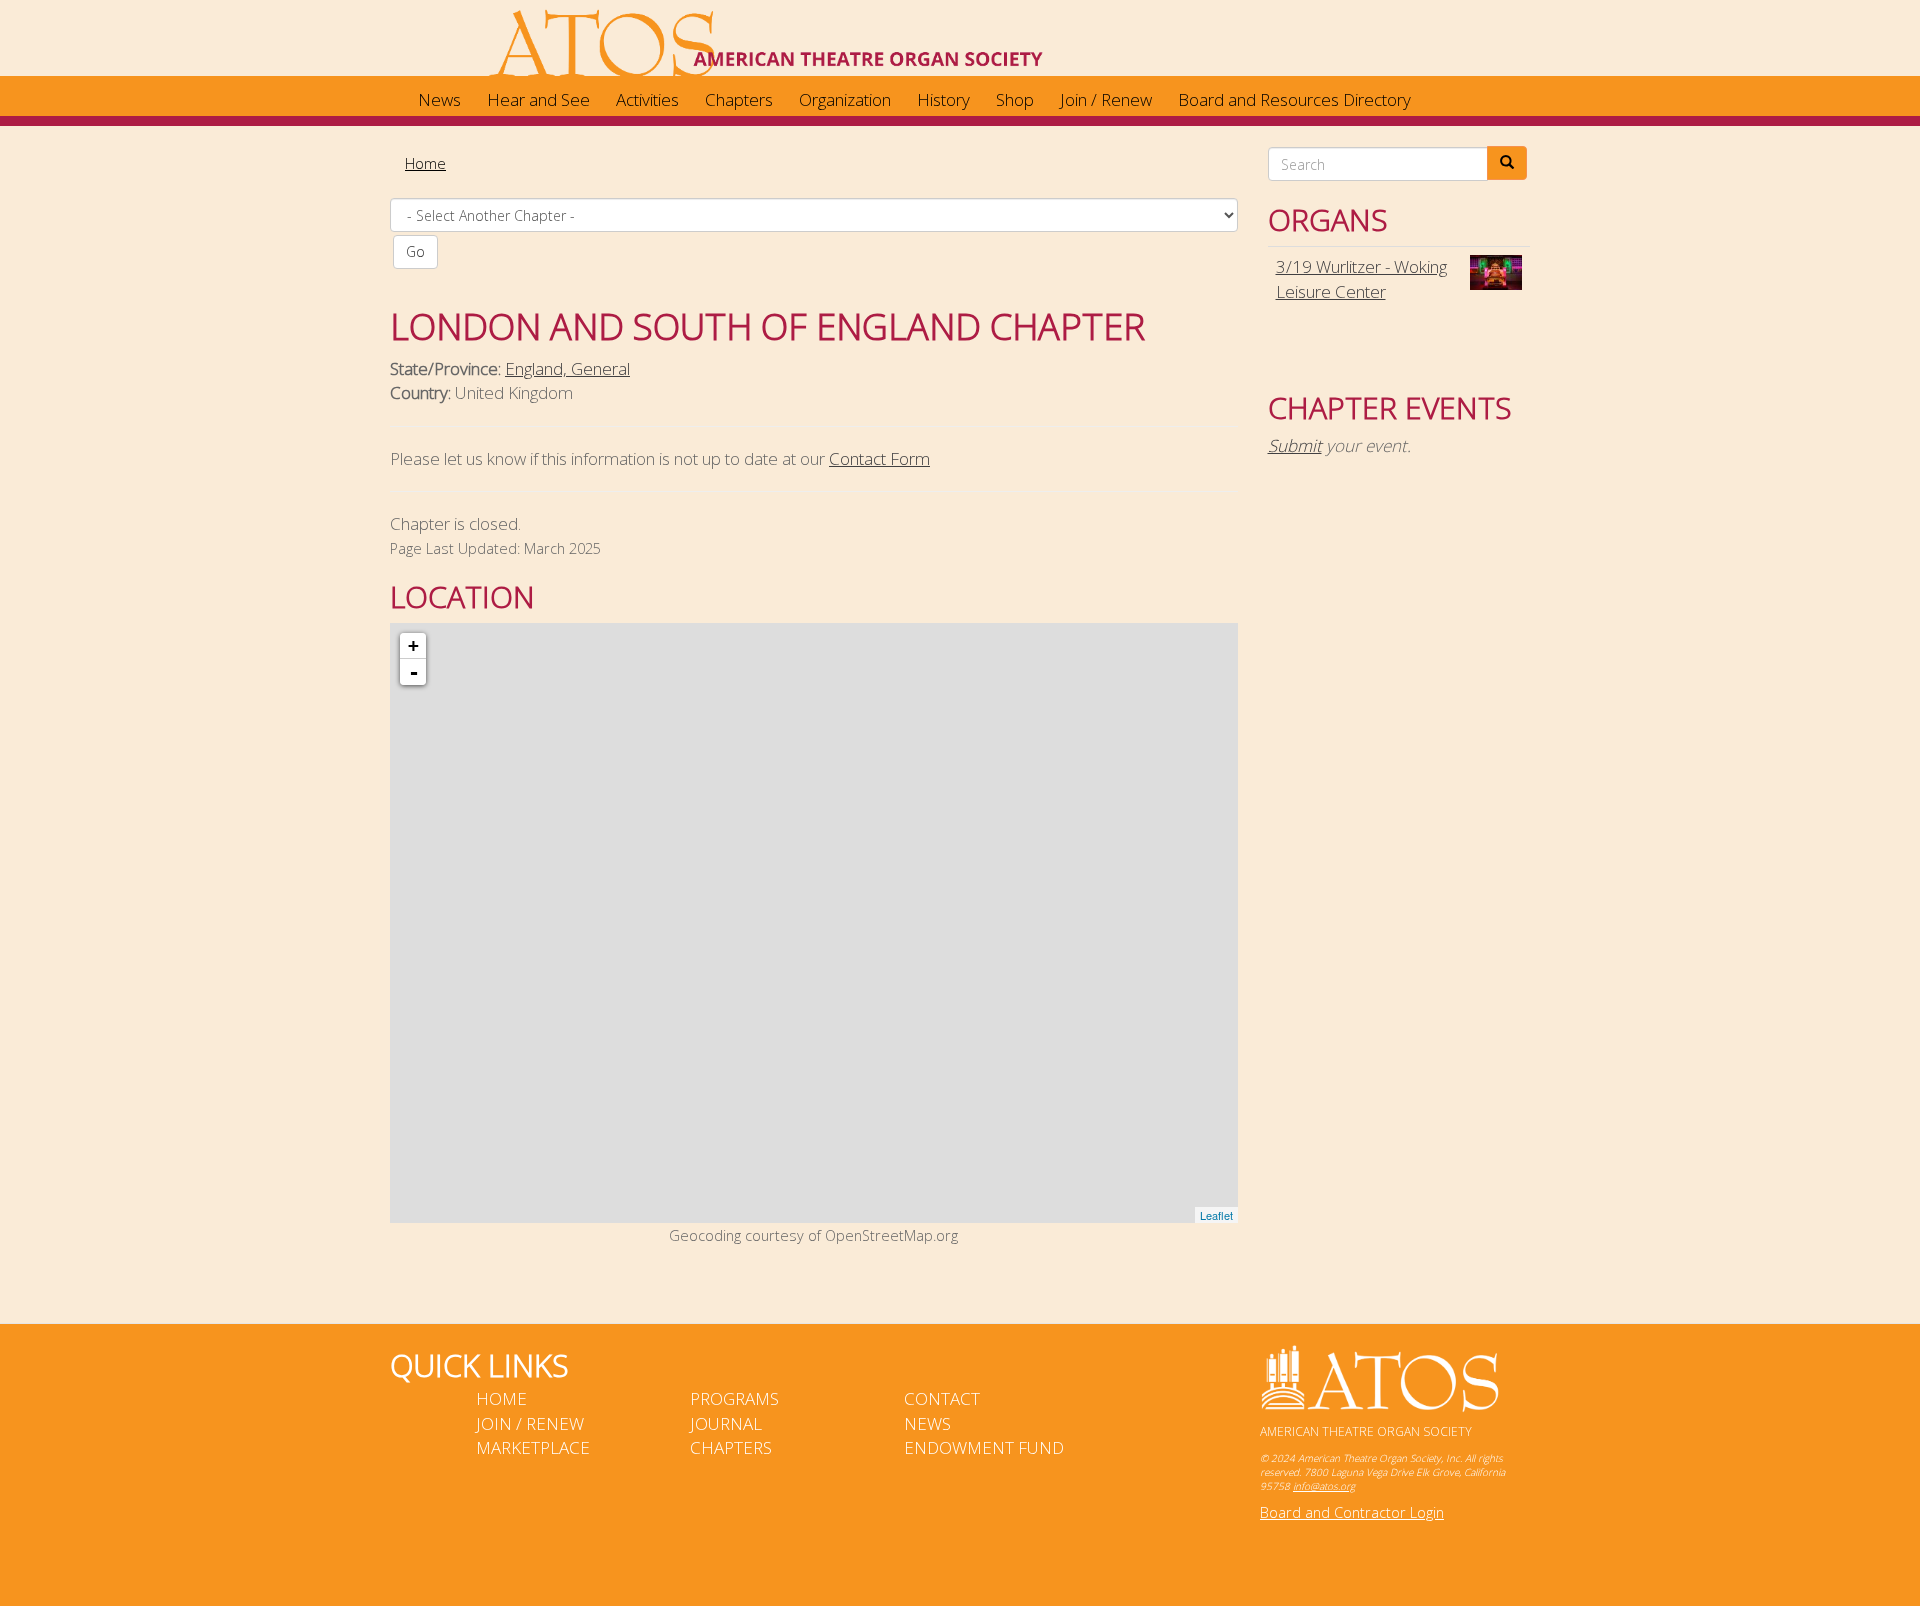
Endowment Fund (984, 1447)
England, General (567, 368)
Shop (1015, 99)
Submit (1295, 445)
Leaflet (1216, 1215)
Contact (942, 1398)
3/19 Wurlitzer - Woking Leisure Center (1361, 278)
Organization (845, 99)
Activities (647, 99)
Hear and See (538, 99)
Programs (734, 1398)
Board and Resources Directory (1294, 99)
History (943, 99)
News (439, 99)
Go (415, 251)
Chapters (739, 99)
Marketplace (533, 1447)
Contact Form (879, 458)
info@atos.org (1324, 1486)
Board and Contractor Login (1352, 1512)
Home (425, 163)
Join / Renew (1106, 99)
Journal (726, 1423)
